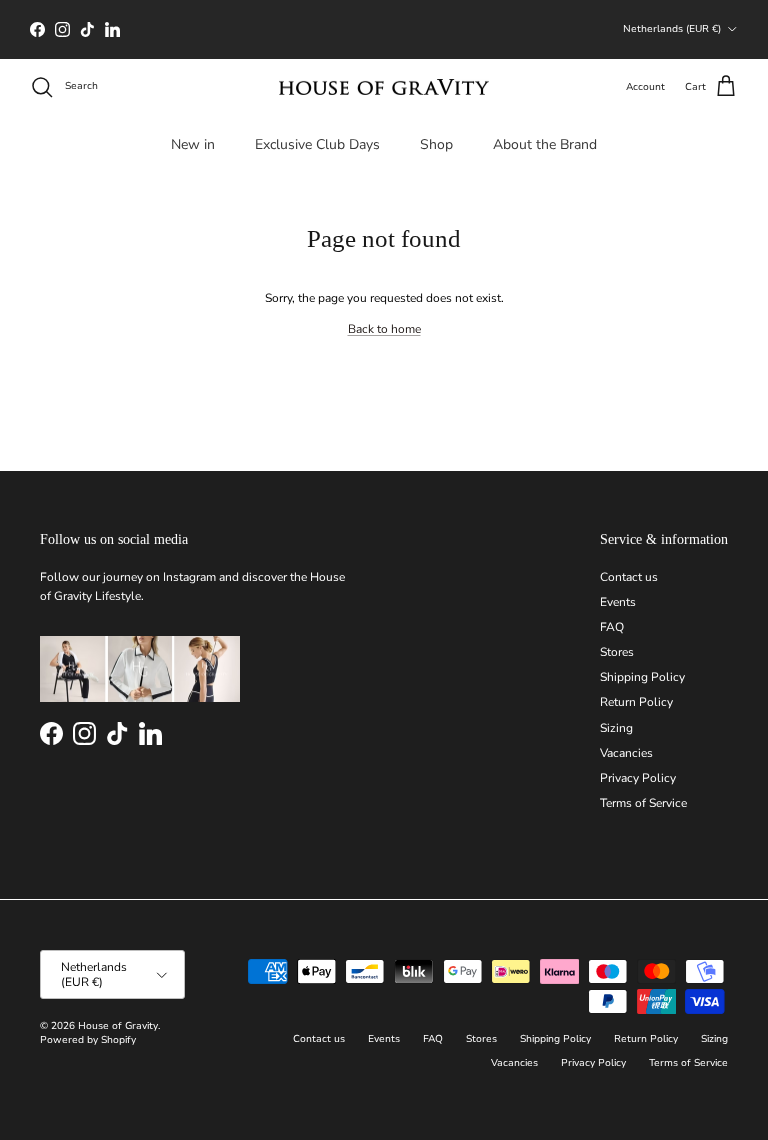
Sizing (616, 728)
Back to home (384, 329)
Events (618, 602)
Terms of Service (643, 803)
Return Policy (636, 702)
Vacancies (626, 753)
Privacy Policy (638, 778)
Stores (617, 652)
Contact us (629, 577)
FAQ (612, 627)
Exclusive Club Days (317, 144)
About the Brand (545, 144)
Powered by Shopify (88, 1040)
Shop (436, 144)
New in (193, 144)
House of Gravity (118, 1026)
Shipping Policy (642, 677)
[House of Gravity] (384, 87)
